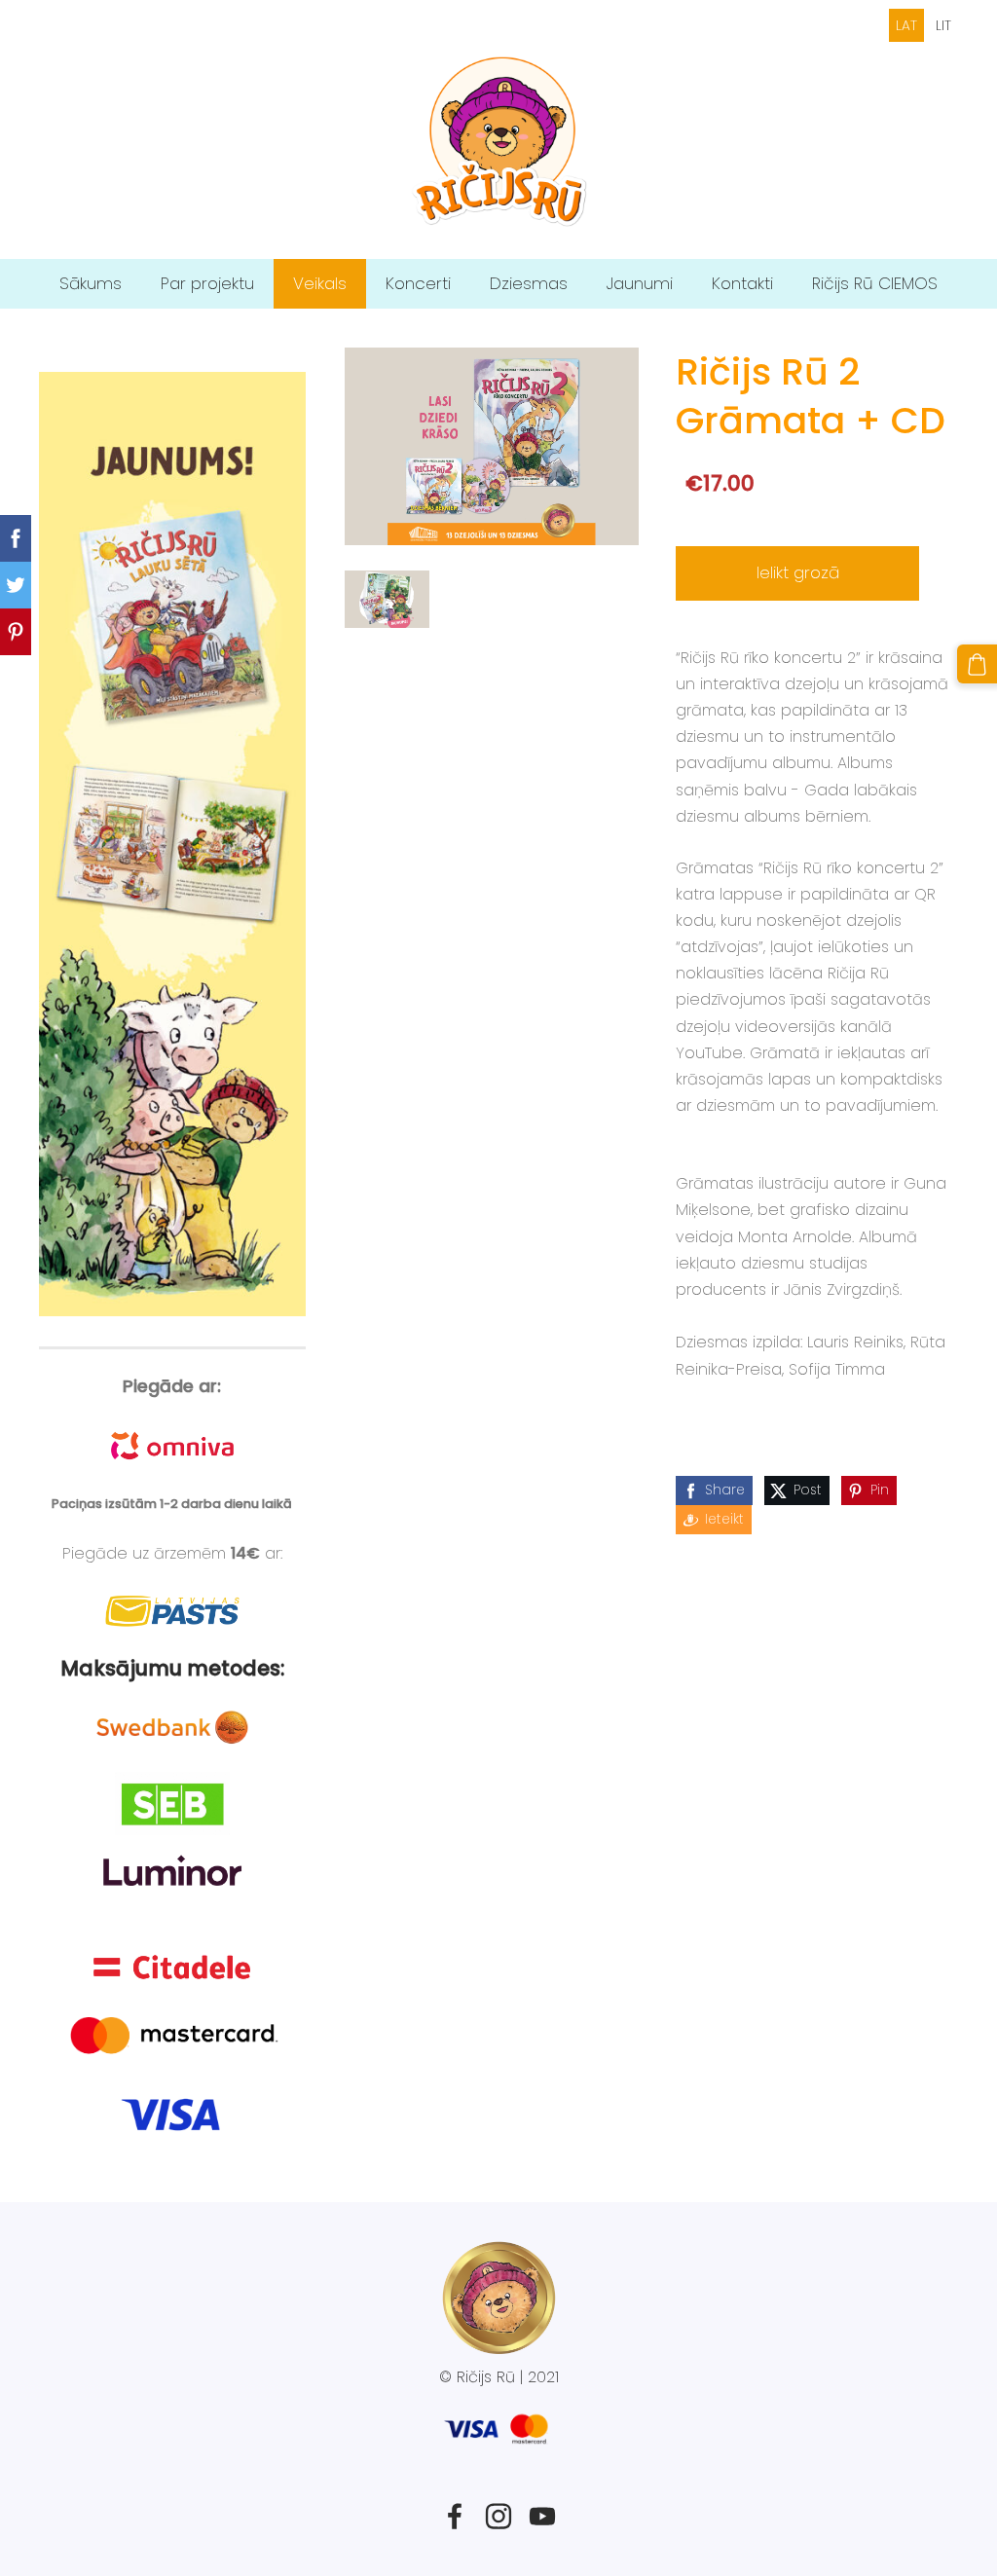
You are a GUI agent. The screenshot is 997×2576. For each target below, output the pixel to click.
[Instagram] (498, 2516)
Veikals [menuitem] (320, 283)
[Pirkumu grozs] (977, 664)
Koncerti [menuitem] (418, 283)
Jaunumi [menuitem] (640, 283)
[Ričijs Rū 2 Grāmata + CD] (387, 599)
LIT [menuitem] (943, 25)
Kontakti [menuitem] (742, 283)
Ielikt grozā (798, 572)
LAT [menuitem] (906, 25)
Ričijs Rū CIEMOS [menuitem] (875, 283)
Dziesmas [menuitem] (529, 283)
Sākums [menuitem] (91, 283)
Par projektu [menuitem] (207, 283)
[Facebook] (455, 2516)
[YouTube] (542, 2516)
